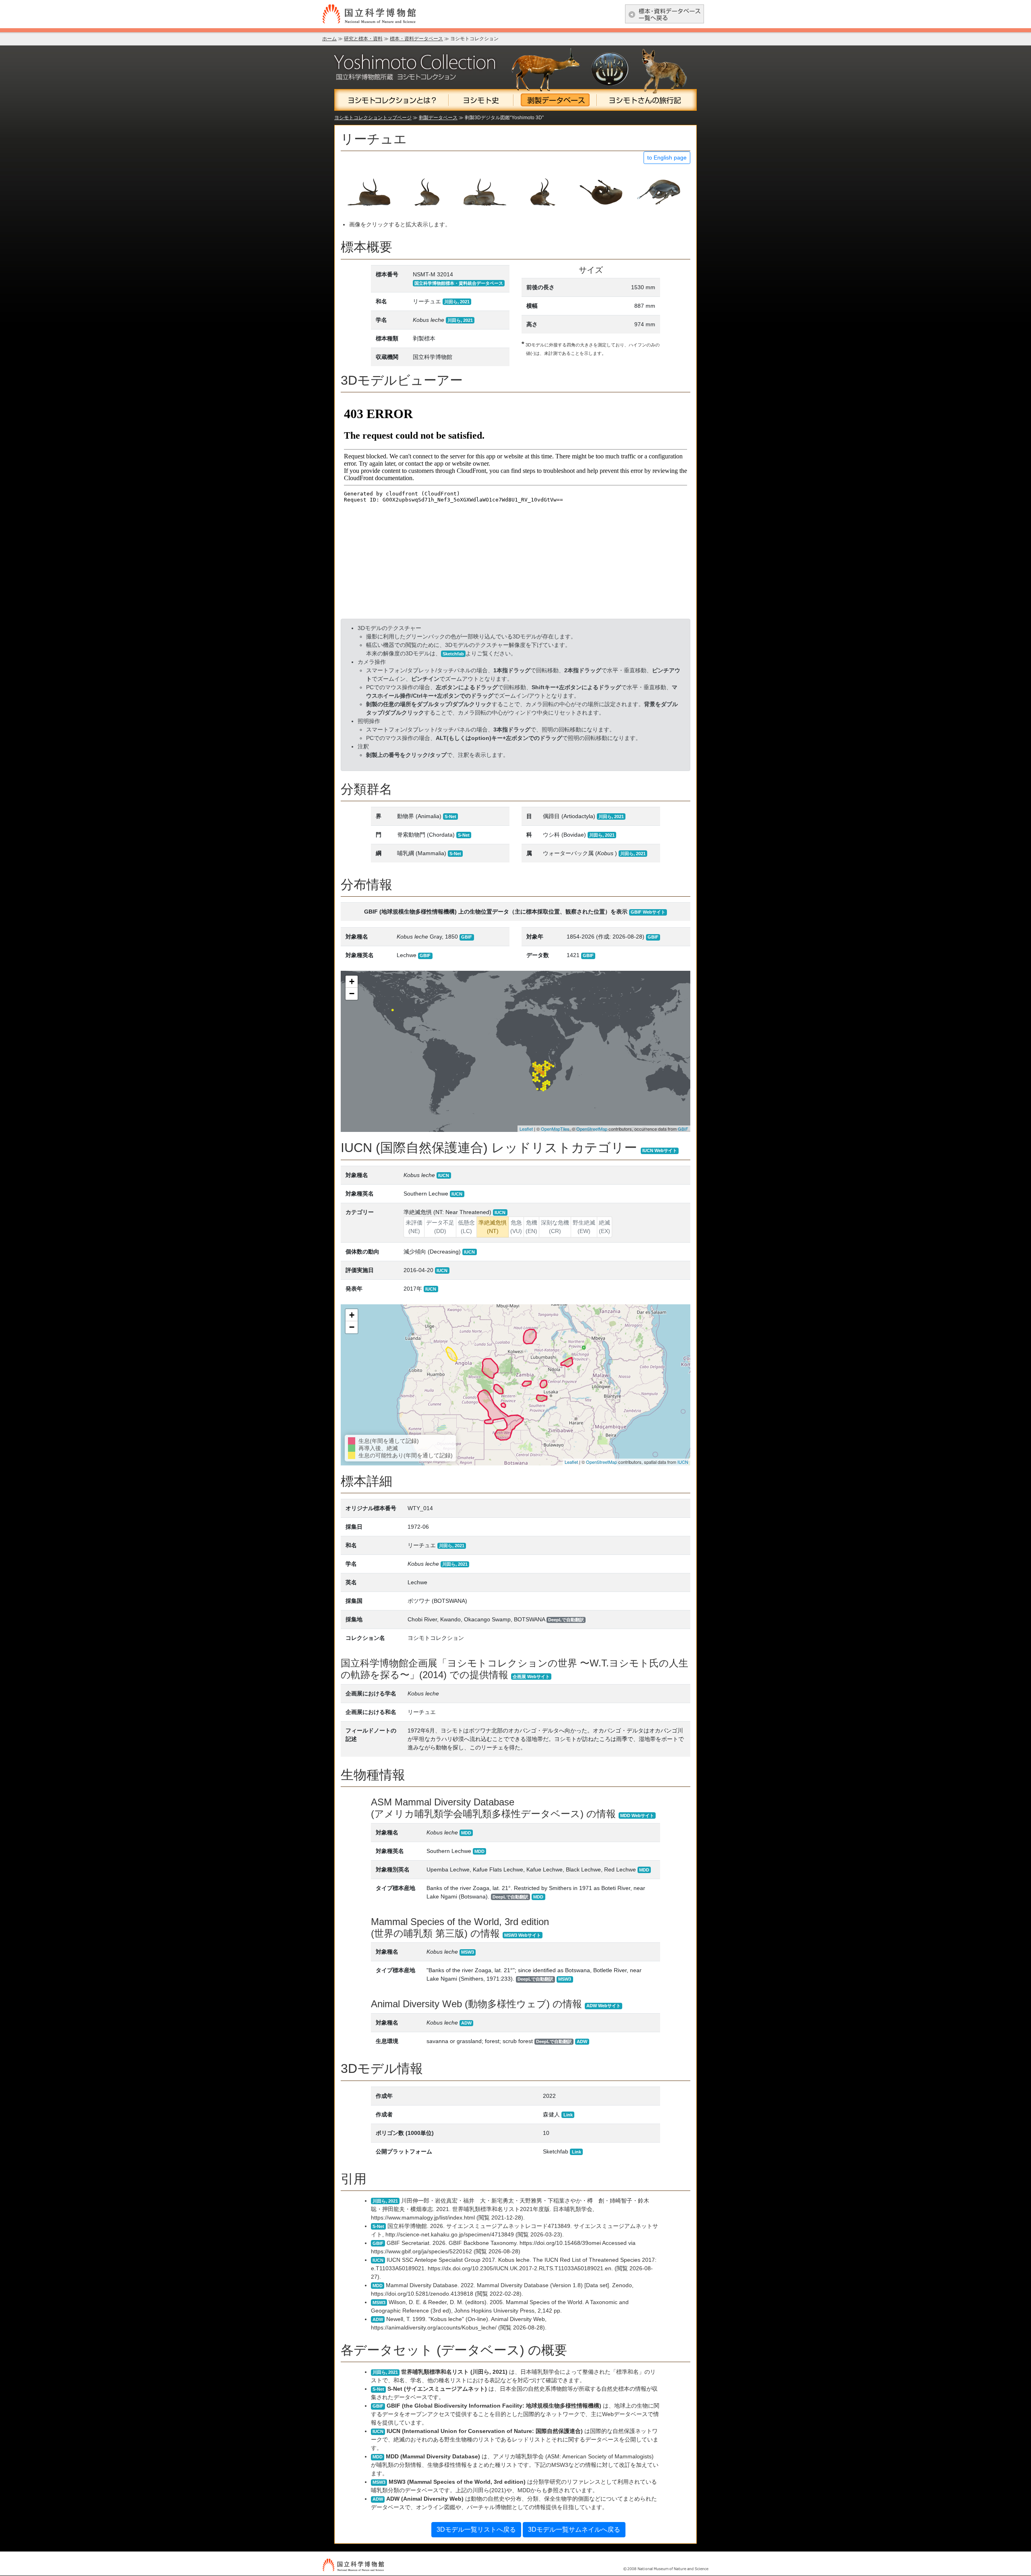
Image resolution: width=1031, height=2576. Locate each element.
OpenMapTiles (555, 1129)
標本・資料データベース (416, 39)
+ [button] (352, 981)
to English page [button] (667, 158)
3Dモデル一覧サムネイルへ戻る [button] (574, 2529)
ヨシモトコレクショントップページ (373, 118)
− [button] (352, 994)
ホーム (329, 39)
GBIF (683, 1129)
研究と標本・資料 (363, 39)
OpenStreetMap (592, 1129)
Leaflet (526, 1129)
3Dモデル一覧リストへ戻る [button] (476, 2529)
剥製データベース (438, 118)
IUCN (683, 1462)
